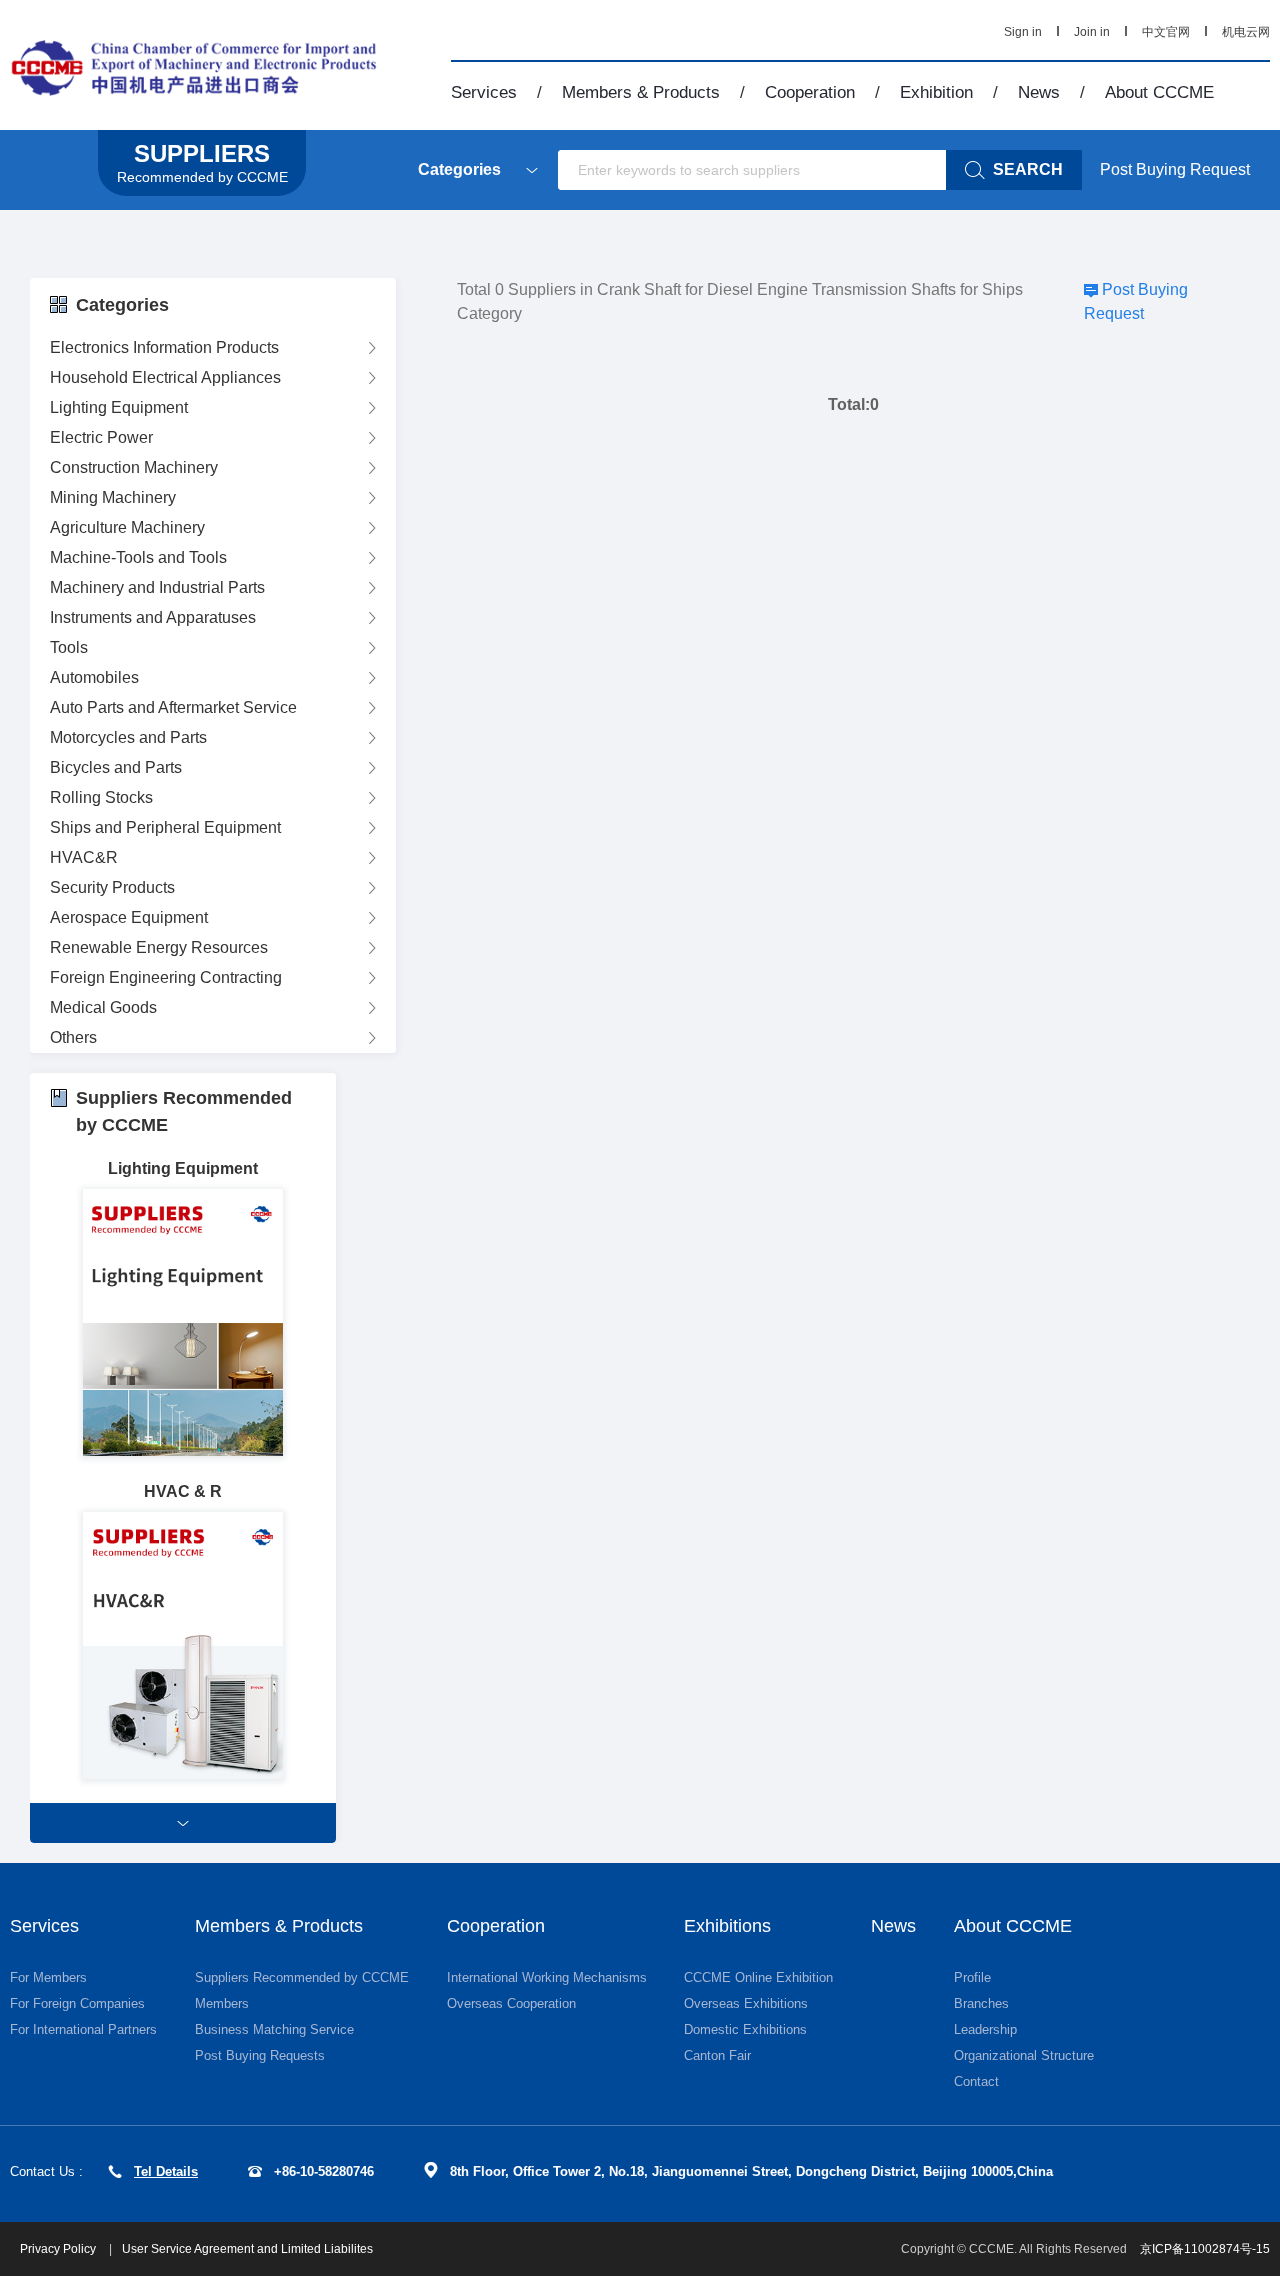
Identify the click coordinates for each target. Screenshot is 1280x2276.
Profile (972, 1977)
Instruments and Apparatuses (153, 617)
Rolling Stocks (101, 797)
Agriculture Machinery (127, 527)
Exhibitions (727, 1926)
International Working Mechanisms (547, 1977)
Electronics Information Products (164, 347)
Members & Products (641, 92)
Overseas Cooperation (511, 2003)
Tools (69, 647)
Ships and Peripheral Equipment (165, 827)
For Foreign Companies (77, 2003)
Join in (1092, 32)
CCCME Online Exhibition (758, 1977)
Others (73, 1037)
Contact (976, 2081)
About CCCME (1159, 92)
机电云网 (1246, 32)
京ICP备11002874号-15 (1205, 2249)
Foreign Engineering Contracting (166, 977)
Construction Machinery (134, 467)
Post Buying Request (1175, 169)
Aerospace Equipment (129, 917)
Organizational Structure (1024, 2055)
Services (484, 92)
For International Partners (83, 2029)
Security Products (112, 887)
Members (222, 2003)
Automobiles (94, 677)
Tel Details (166, 2171)
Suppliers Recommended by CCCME (302, 1977)
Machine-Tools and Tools (138, 557)
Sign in (1023, 32)
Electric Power (101, 437)
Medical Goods (103, 1007)
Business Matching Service (274, 2029)
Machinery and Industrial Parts (157, 587)
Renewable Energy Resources (159, 947)
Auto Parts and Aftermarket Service (173, 707)
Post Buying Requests (260, 2055)
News (1039, 92)
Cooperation (810, 92)
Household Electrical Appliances (165, 377)
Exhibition (936, 92)
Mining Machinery (113, 497)
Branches (981, 2003)
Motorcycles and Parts (128, 737)
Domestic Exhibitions (745, 2029)
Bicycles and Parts (116, 767)
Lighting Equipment (119, 407)
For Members (48, 1977)
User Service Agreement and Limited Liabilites (247, 2249)
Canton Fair (717, 2055)
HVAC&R (84, 857)
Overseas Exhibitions (746, 2003)
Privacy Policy (59, 2249)
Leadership (985, 2029)
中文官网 (1166, 32)
